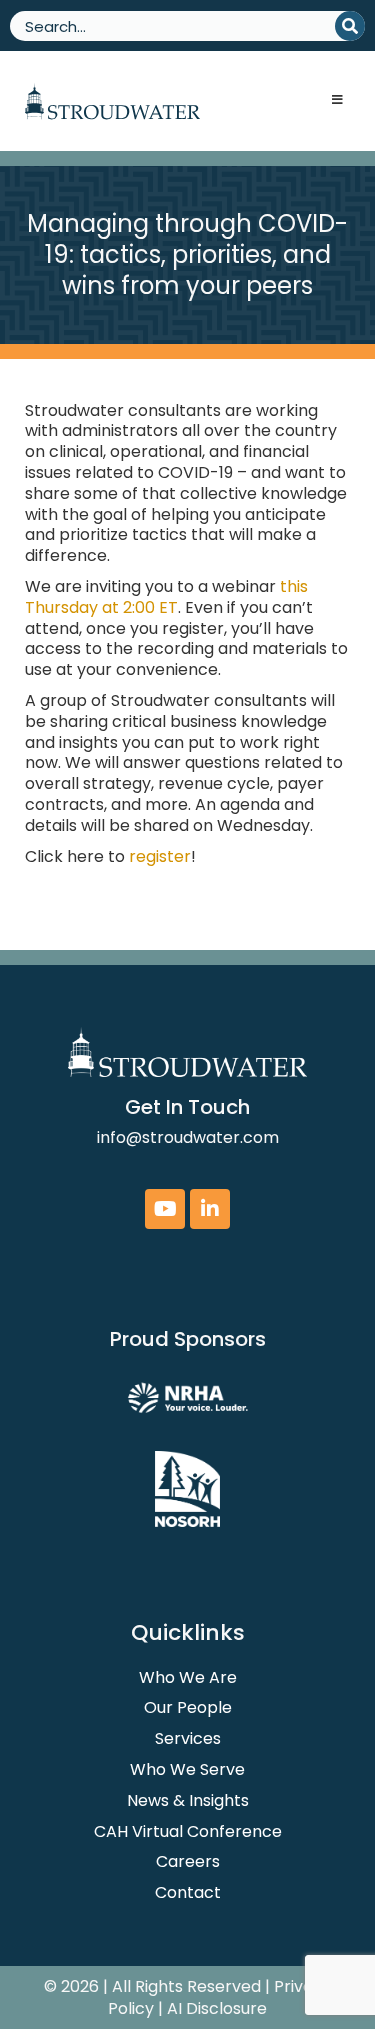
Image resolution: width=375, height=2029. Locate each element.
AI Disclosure (217, 2008)
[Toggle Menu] (337, 101)
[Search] (350, 26)
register (160, 856)
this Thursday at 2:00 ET (166, 597)
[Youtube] (165, 1209)
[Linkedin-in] (210, 1209)
